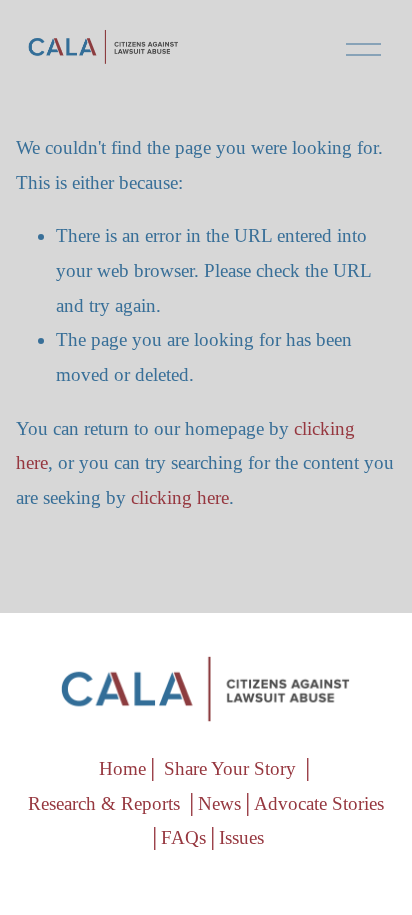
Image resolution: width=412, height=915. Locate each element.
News (219, 803)
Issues (241, 837)
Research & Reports (104, 803)
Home (122, 768)
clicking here (180, 497)
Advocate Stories (319, 803)
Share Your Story (230, 768)
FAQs (183, 837)
